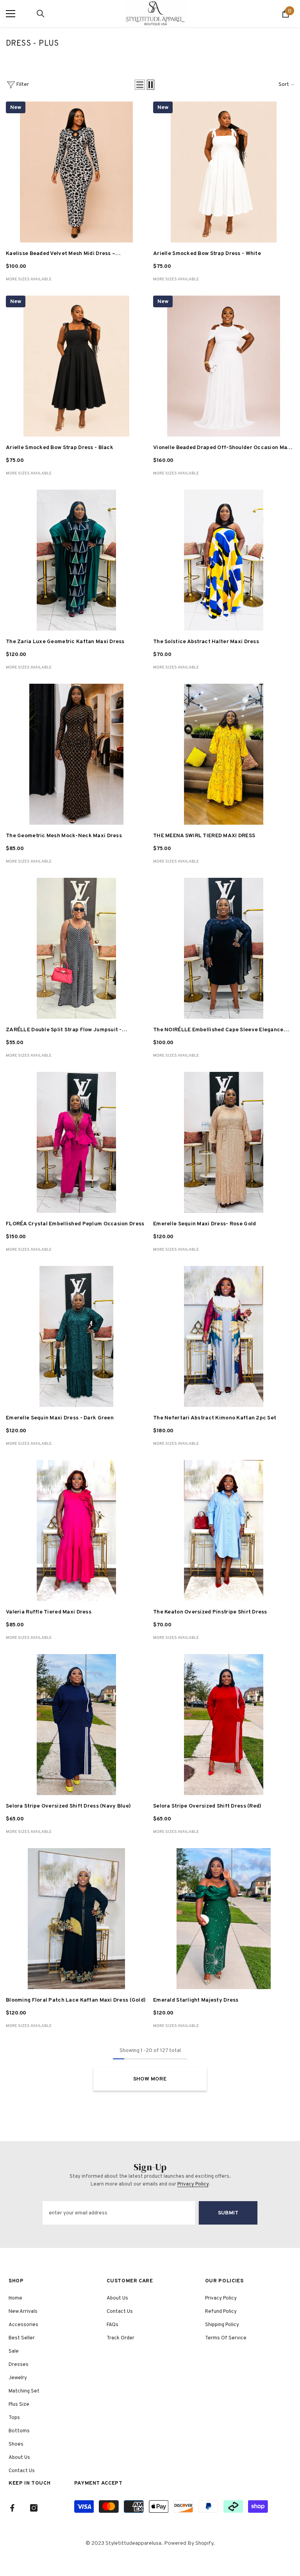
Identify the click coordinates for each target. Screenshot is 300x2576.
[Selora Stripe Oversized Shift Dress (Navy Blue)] (76, 1725)
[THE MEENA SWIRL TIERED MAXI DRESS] (224, 754)
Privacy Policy (193, 2184)
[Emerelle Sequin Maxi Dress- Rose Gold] (224, 1142)
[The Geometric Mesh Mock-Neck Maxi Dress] (76, 754)
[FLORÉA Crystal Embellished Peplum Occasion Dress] (76, 1142)
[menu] (11, 14)
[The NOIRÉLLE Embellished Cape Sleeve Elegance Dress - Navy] (224, 948)
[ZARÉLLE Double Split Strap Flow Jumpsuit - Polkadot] (76, 948)
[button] (140, 85)
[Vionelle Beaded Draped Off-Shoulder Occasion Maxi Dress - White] (224, 366)
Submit (228, 2213)
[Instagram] (34, 2508)
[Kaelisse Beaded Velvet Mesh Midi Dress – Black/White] (76, 172)
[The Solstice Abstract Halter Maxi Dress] (224, 560)
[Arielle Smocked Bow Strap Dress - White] (224, 172)
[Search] (41, 14)
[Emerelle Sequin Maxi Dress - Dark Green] (76, 1336)
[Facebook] (12, 2508)
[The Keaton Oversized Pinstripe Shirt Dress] (224, 1530)
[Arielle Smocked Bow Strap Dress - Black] (76, 366)
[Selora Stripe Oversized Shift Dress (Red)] (224, 1725)
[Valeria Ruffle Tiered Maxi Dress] (76, 1530)
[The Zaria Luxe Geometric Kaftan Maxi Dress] (76, 560)
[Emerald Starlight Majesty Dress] (224, 1919)
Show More (150, 2079)
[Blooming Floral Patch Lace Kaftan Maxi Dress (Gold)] (76, 1919)
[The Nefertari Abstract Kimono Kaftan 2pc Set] (224, 1336)
